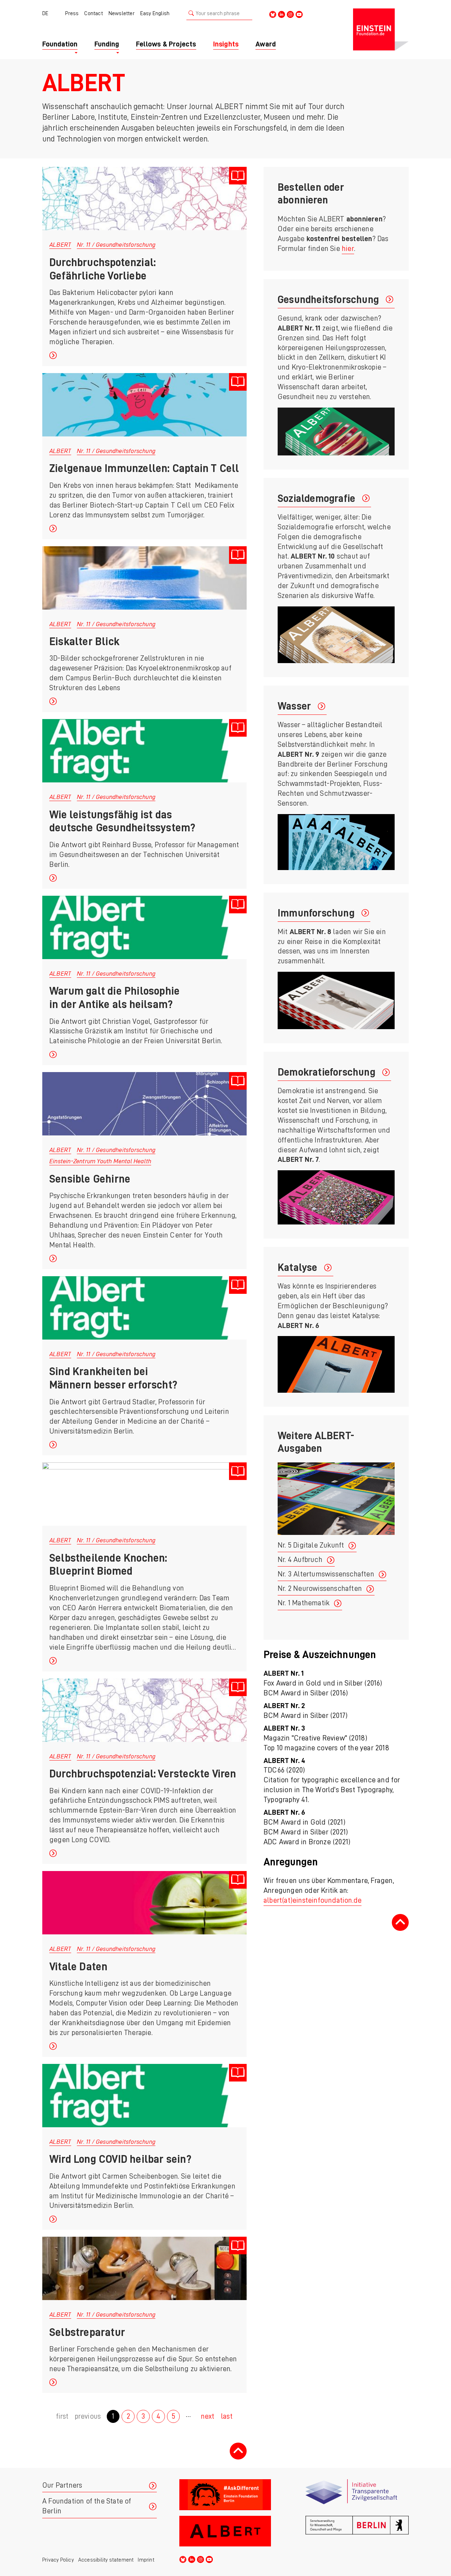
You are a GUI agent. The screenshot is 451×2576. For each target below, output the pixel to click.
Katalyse (298, 1267)
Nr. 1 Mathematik (304, 1603)
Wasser (294, 706)
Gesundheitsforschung (328, 300)
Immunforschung (316, 913)
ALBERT (60, 245)
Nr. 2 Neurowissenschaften (320, 1589)
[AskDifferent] (231, 2495)
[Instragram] (290, 14)
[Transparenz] (357, 2495)
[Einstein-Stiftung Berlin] (381, 30)
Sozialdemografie (316, 498)
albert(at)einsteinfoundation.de (313, 1900)
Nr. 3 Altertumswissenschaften (326, 1574)
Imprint (146, 2560)
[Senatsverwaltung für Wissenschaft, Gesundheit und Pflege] (357, 2531)
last (227, 2416)
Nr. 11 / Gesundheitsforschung (116, 245)
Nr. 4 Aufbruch (300, 1560)
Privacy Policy (58, 2560)
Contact (93, 13)
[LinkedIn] (282, 14)
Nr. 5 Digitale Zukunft (311, 1545)
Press (72, 13)
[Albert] (231, 2531)
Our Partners (62, 2485)
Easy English (155, 13)
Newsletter (122, 13)
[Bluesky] (273, 14)
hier (348, 249)
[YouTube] (299, 14)
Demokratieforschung (326, 1072)
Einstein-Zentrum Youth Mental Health (100, 1161)
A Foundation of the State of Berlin (87, 2506)
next (208, 2416)
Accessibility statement (106, 2560)
